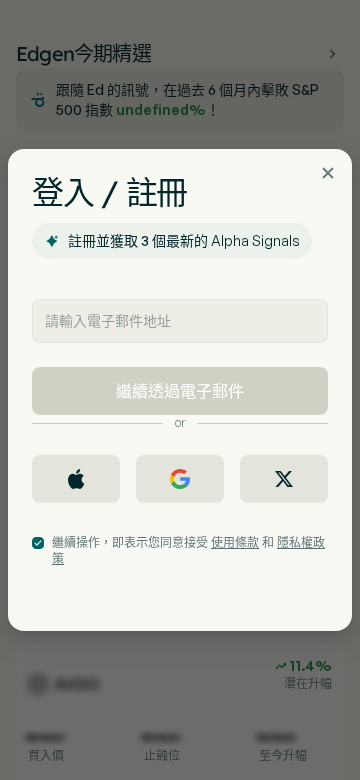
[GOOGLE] (180, 479)
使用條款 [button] (235, 542)
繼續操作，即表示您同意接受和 (188, 550)
